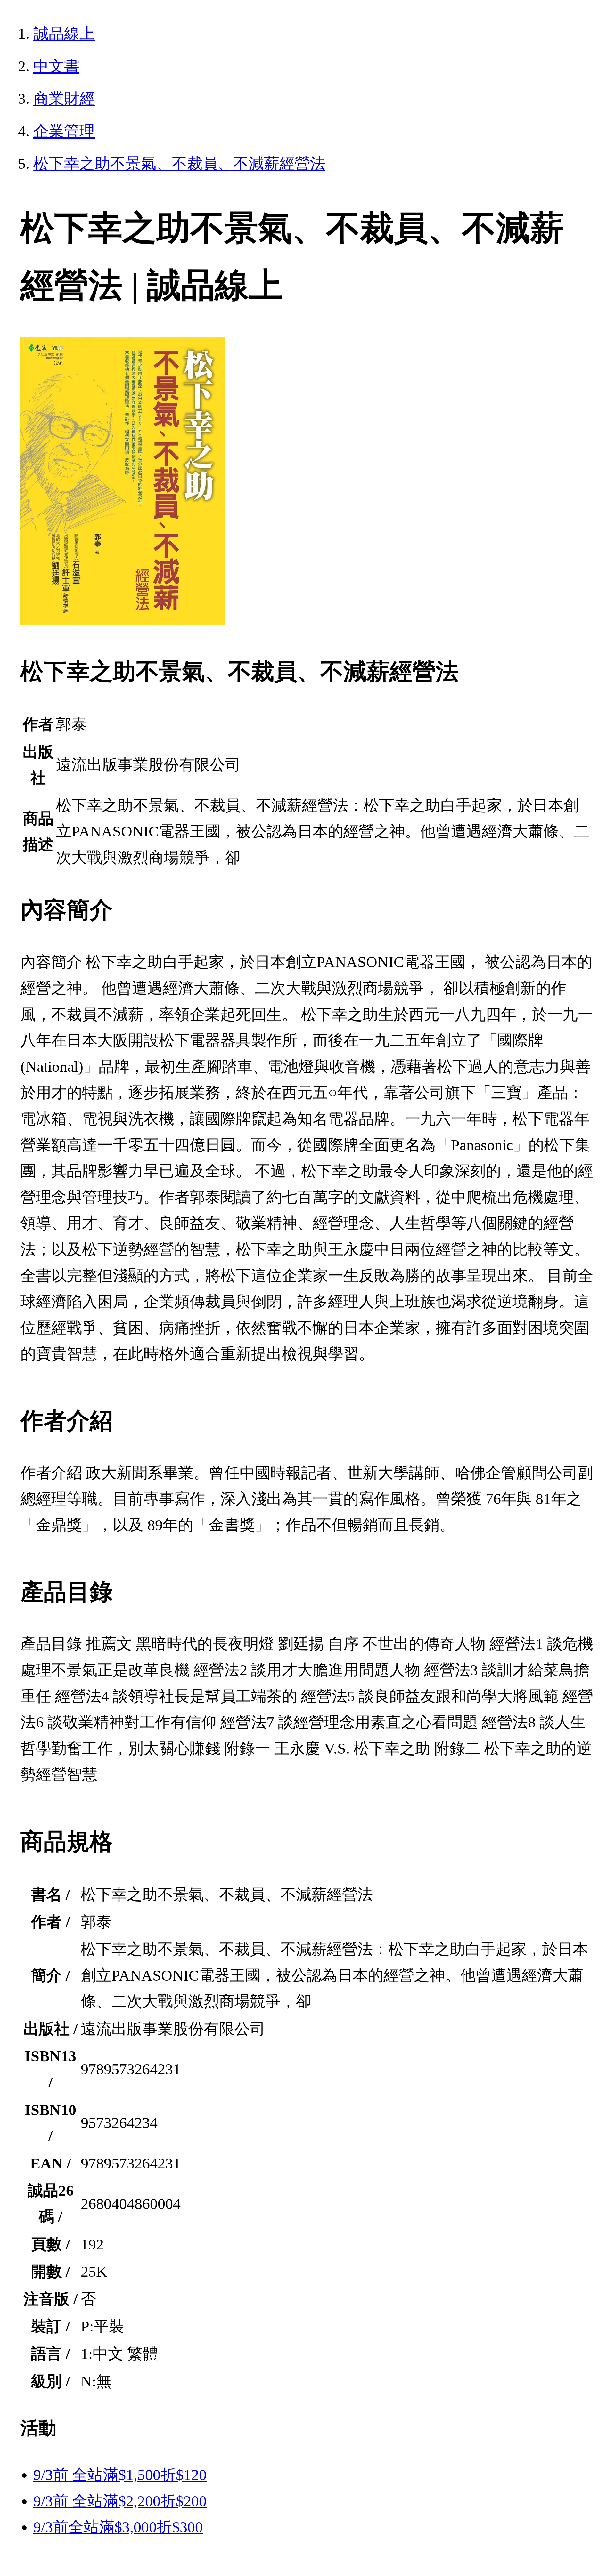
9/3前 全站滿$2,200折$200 (120, 2501)
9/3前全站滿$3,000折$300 (118, 2527)
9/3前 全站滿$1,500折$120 (120, 2475)
